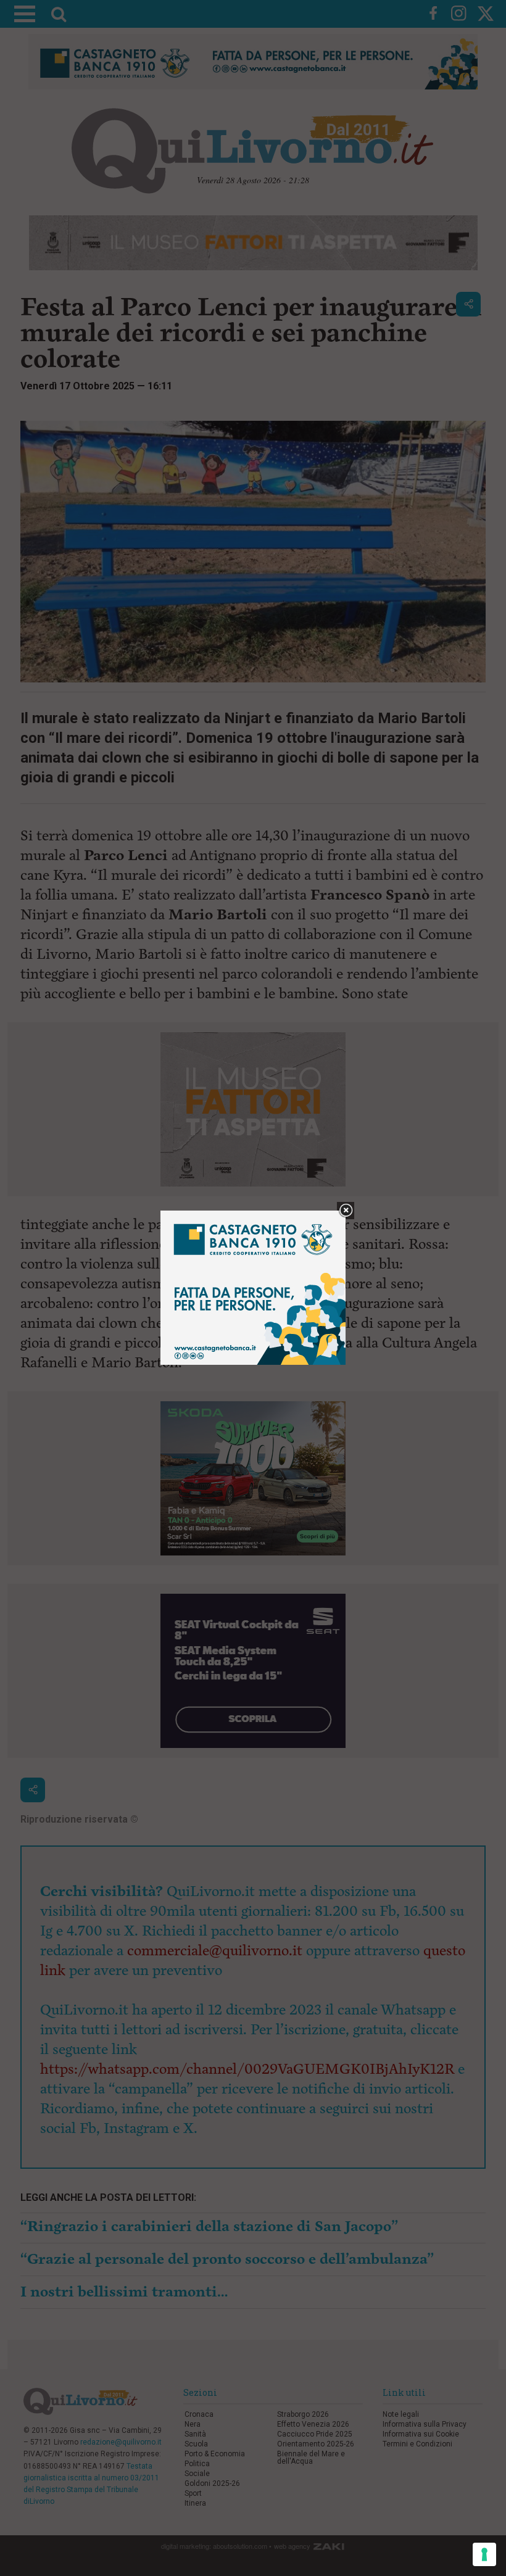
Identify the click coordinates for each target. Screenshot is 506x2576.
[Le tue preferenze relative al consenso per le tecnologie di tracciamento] (484, 2554)
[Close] (346, 1211)
